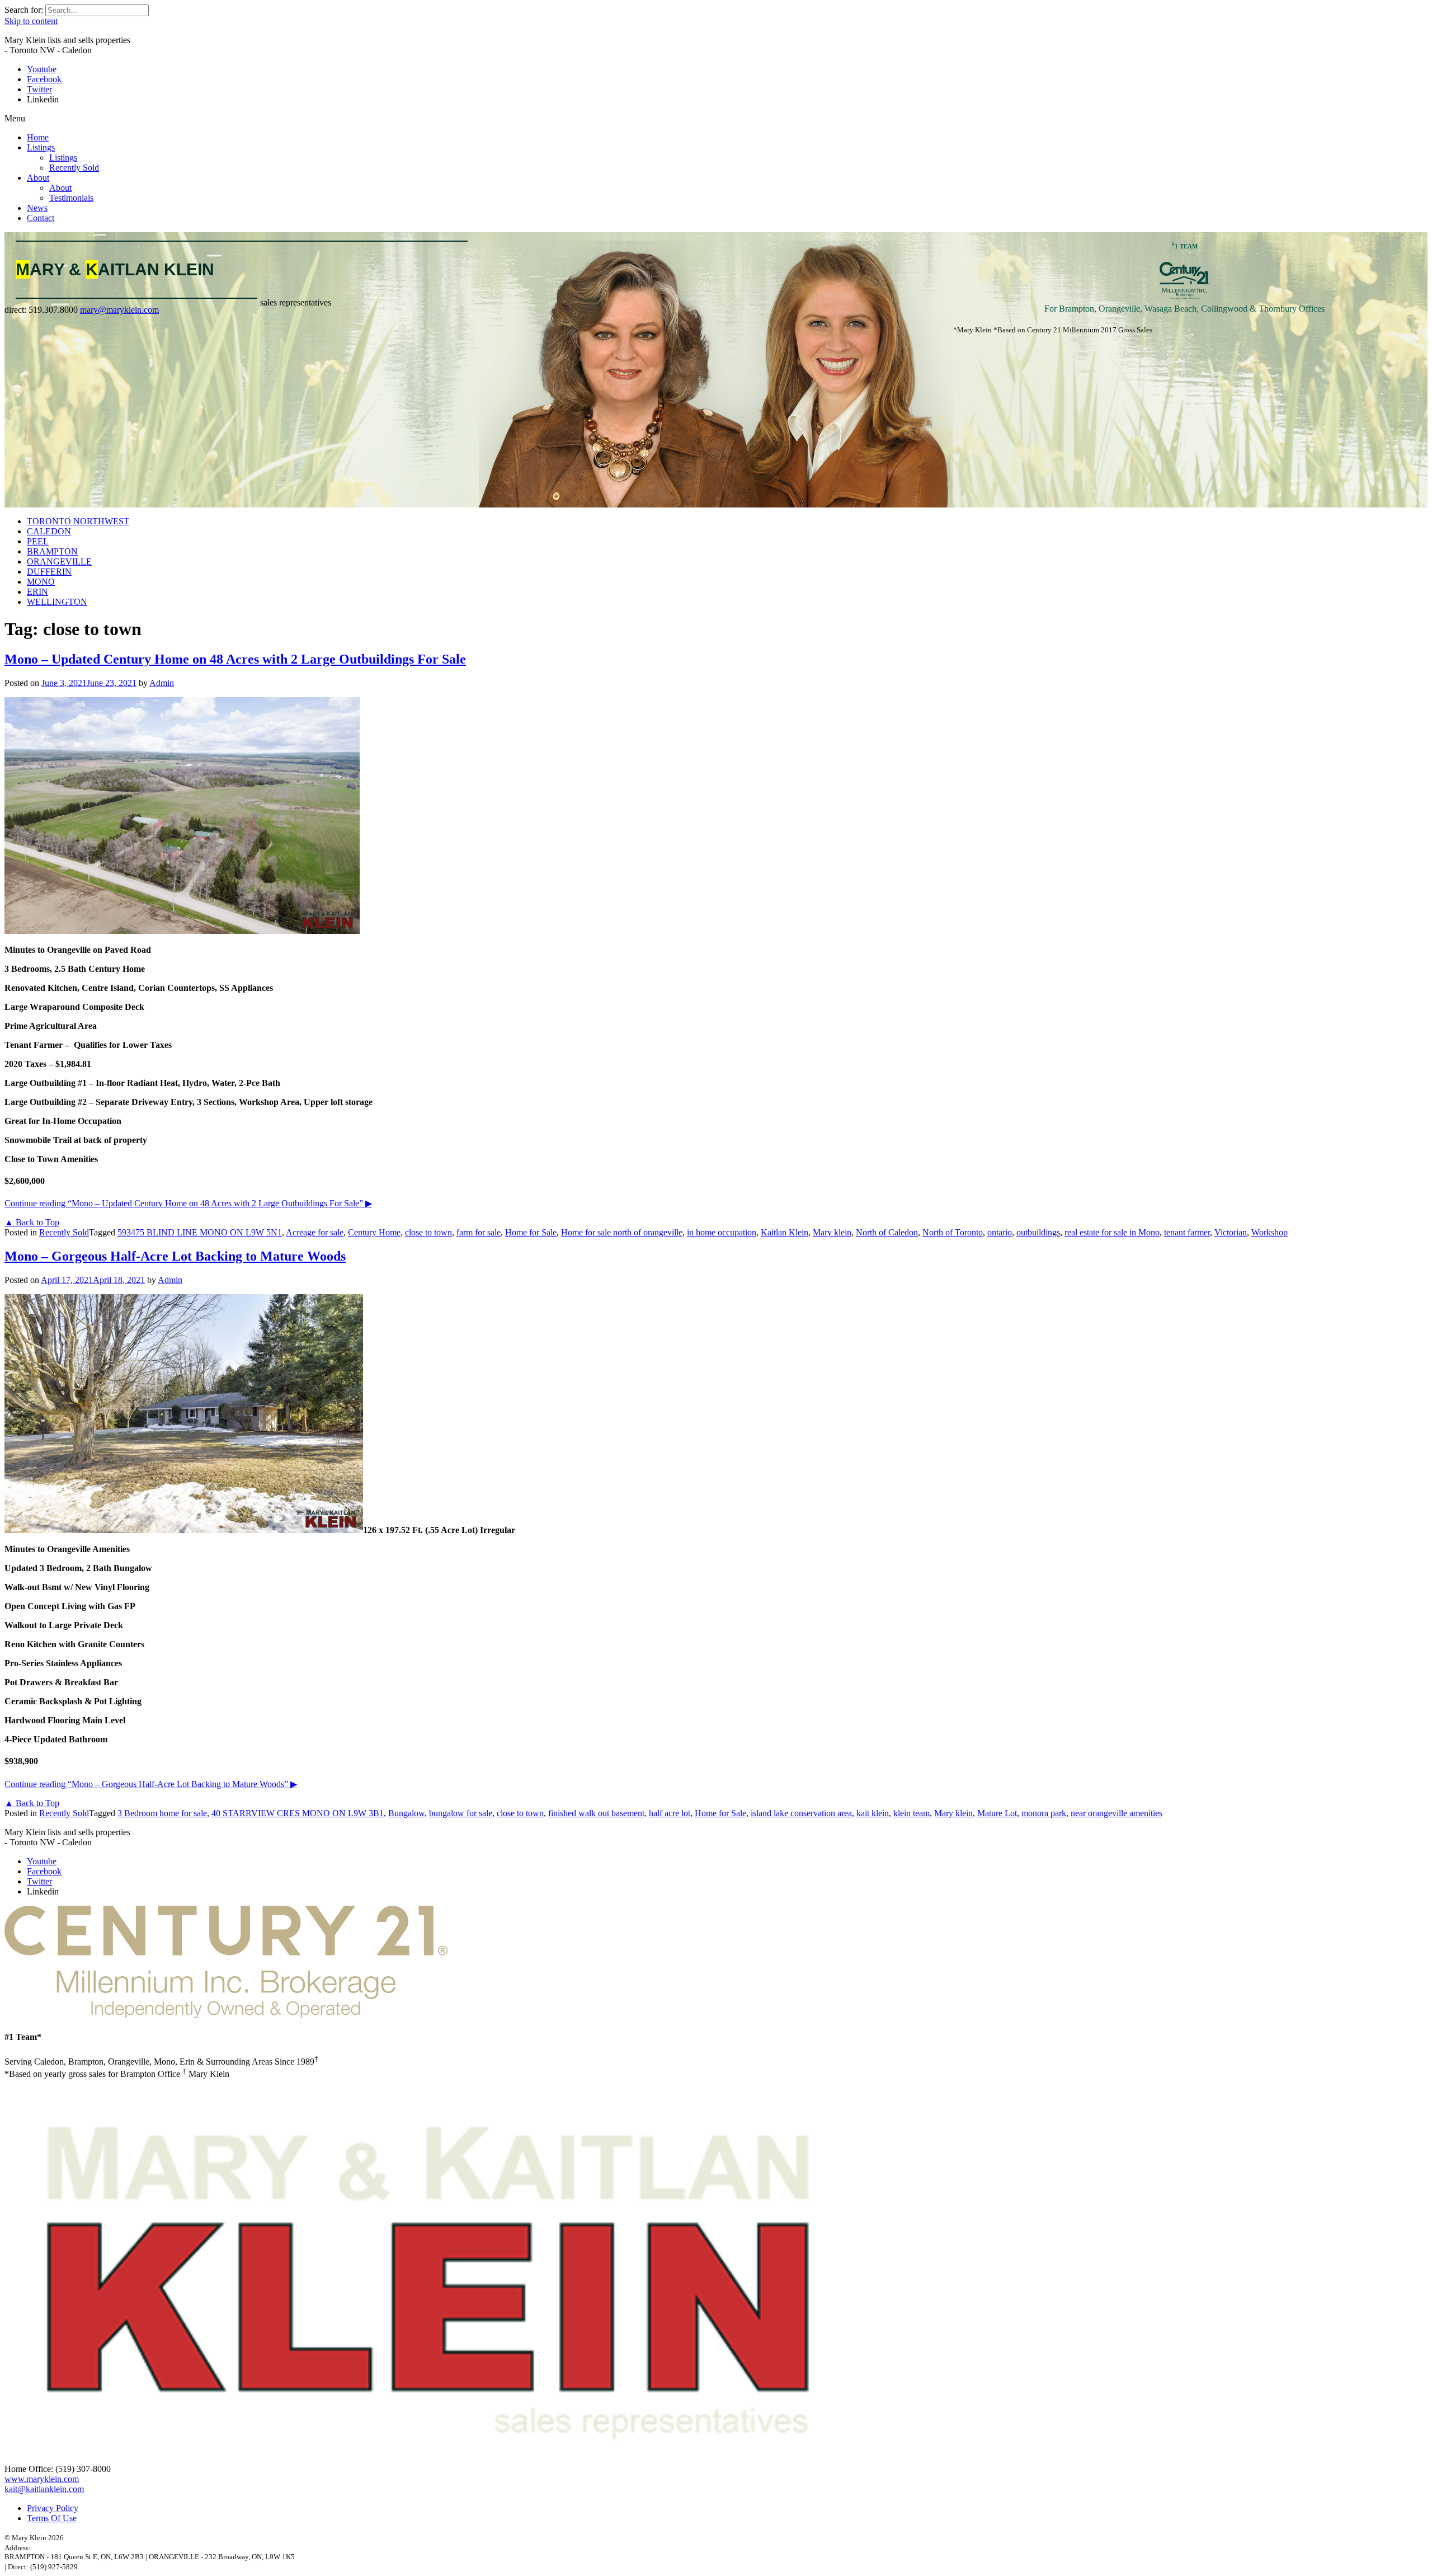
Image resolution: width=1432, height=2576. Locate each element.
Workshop (1270, 1232)
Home (38, 137)
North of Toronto (953, 1232)
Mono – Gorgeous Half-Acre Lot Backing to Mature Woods (175, 1256)
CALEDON (49, 531)
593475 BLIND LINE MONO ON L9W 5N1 (200, 1232)
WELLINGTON (57, 602)
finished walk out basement (596, 1813)
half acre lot (670, 1813)
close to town (428, 1232)
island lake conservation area (801, 1813)
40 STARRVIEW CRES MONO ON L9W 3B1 (298, 1813)
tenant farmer (1187, 1232)
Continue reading (188, 1203)
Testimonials (71, 198)
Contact (41, 218)
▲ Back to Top (32, 1222)
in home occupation (722, 1232)
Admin (162, 683)
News (37, 208)
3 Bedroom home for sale (162, 1813)
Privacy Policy (53, 2508)
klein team (912, 1813)
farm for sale (479, 1232)
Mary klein (832, 1232)
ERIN (37, 592)
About (38, 178)
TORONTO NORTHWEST (78, 521)
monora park (1044, 1813)
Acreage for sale (315, 1232)
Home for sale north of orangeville (622, 1232)
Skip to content (31, 21)
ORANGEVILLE (59, 561)
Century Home (374, 1232)
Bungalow (406, 1813)
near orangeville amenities (1117, 1813)
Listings (41, 147)
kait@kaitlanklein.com (44, 2489)
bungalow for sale (461, 1813)
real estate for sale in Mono (1112, 1232)
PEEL (38, 541)
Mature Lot (997, 1813)
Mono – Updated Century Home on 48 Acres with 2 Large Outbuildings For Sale (235, 659)
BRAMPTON (52, 551)
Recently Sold (74, 168)
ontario (1000, 1232)
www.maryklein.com (42, 2479)
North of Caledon (887, 1232)
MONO (41, 582)
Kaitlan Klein (785, 1232)
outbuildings (1038, 1232)
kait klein (873, 1813)
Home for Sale (531, 1232)
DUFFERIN (49, 572)
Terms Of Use (52, 2518)
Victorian (1231, 1232)
